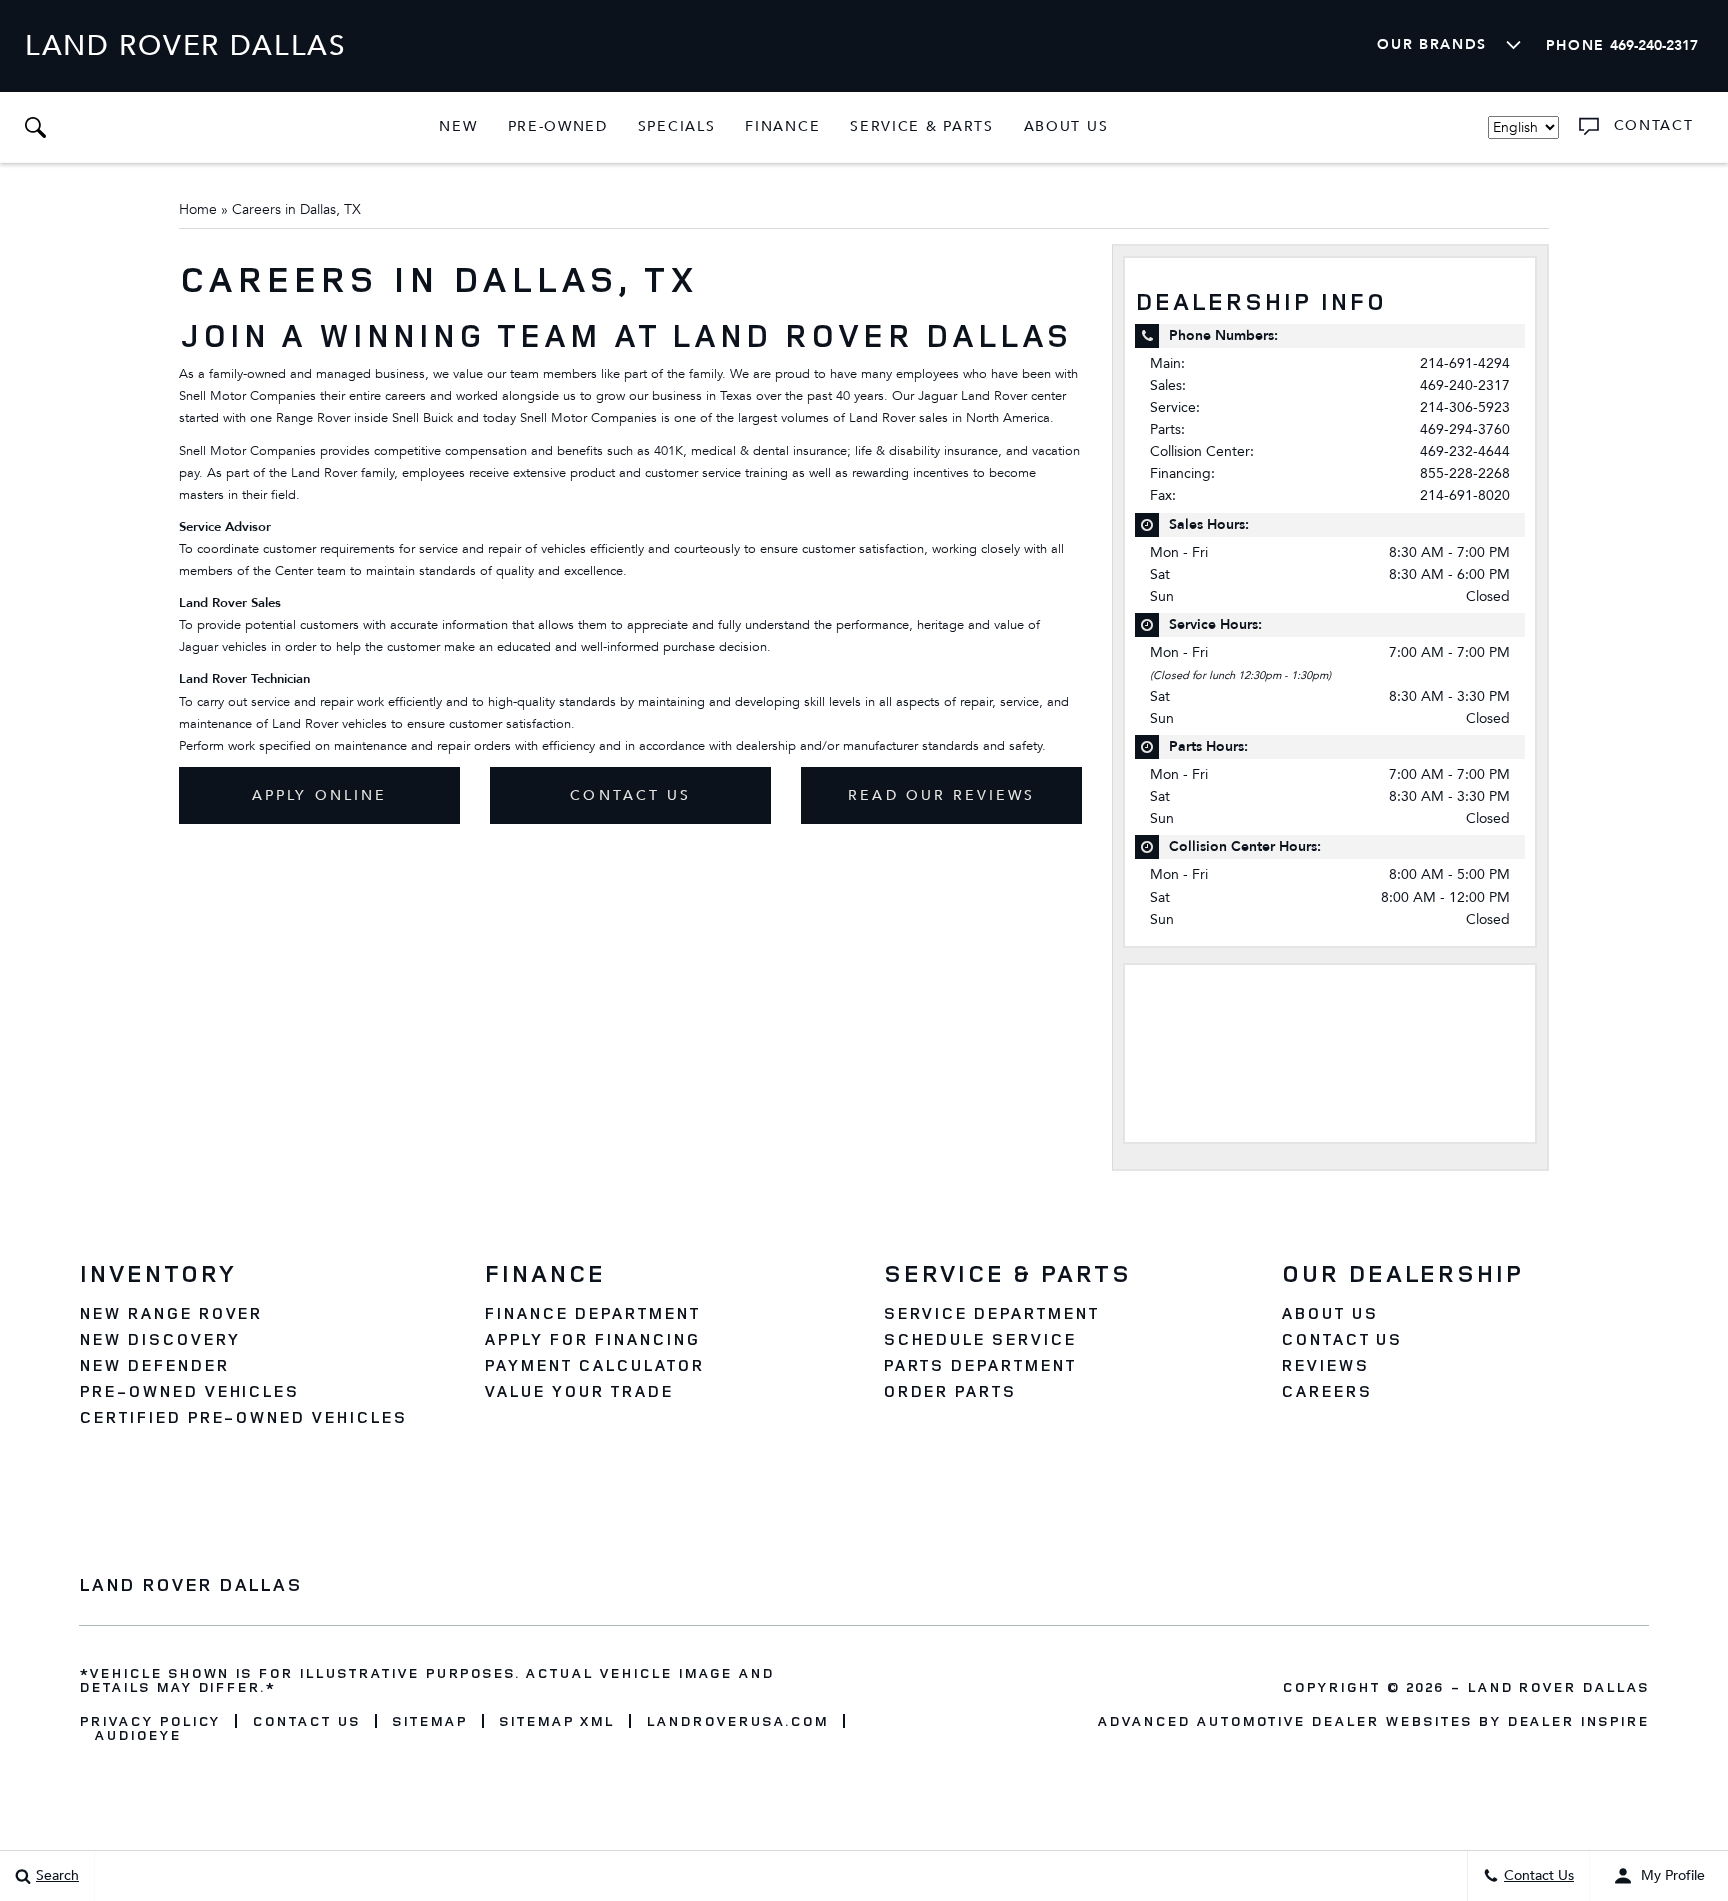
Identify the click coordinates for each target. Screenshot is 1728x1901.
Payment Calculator (593, 1365)
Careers (1326, 1391)
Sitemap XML (557, 1721)
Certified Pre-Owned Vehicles (243, 1417)
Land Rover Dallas (1558, 1686)
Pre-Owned (558, 126)
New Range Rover (170, 1313)
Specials (677, 126)
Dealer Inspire (1578, 1720)
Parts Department (979, 1365)
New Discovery (159, 1339)
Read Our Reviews (941, 795)
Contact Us (630, 795)
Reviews (1325, 1365)
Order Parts (950, 1391)
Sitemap (429, 1721)
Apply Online (319, 795)
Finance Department (591, 1313)
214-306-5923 (1465, 407)
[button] (35, 127)
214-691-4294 (1465, 363)
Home (198, 209)
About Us (1066, 126)
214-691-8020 (1465, 495)
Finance (782, 126)
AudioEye (137, 1735)
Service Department (991, 1313)
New (458, 126)
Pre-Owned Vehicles (189, 1391)
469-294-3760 (1465, 429)
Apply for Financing (591, 1339)
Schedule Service (979, 1339)
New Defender (154, 1365)
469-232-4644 (1465, 451)
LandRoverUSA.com (736, 1721)
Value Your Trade (578, 1391)
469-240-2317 (1465, 385)
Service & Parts (921, 126)
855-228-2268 (1465, 473)
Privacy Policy (149, 1721)
